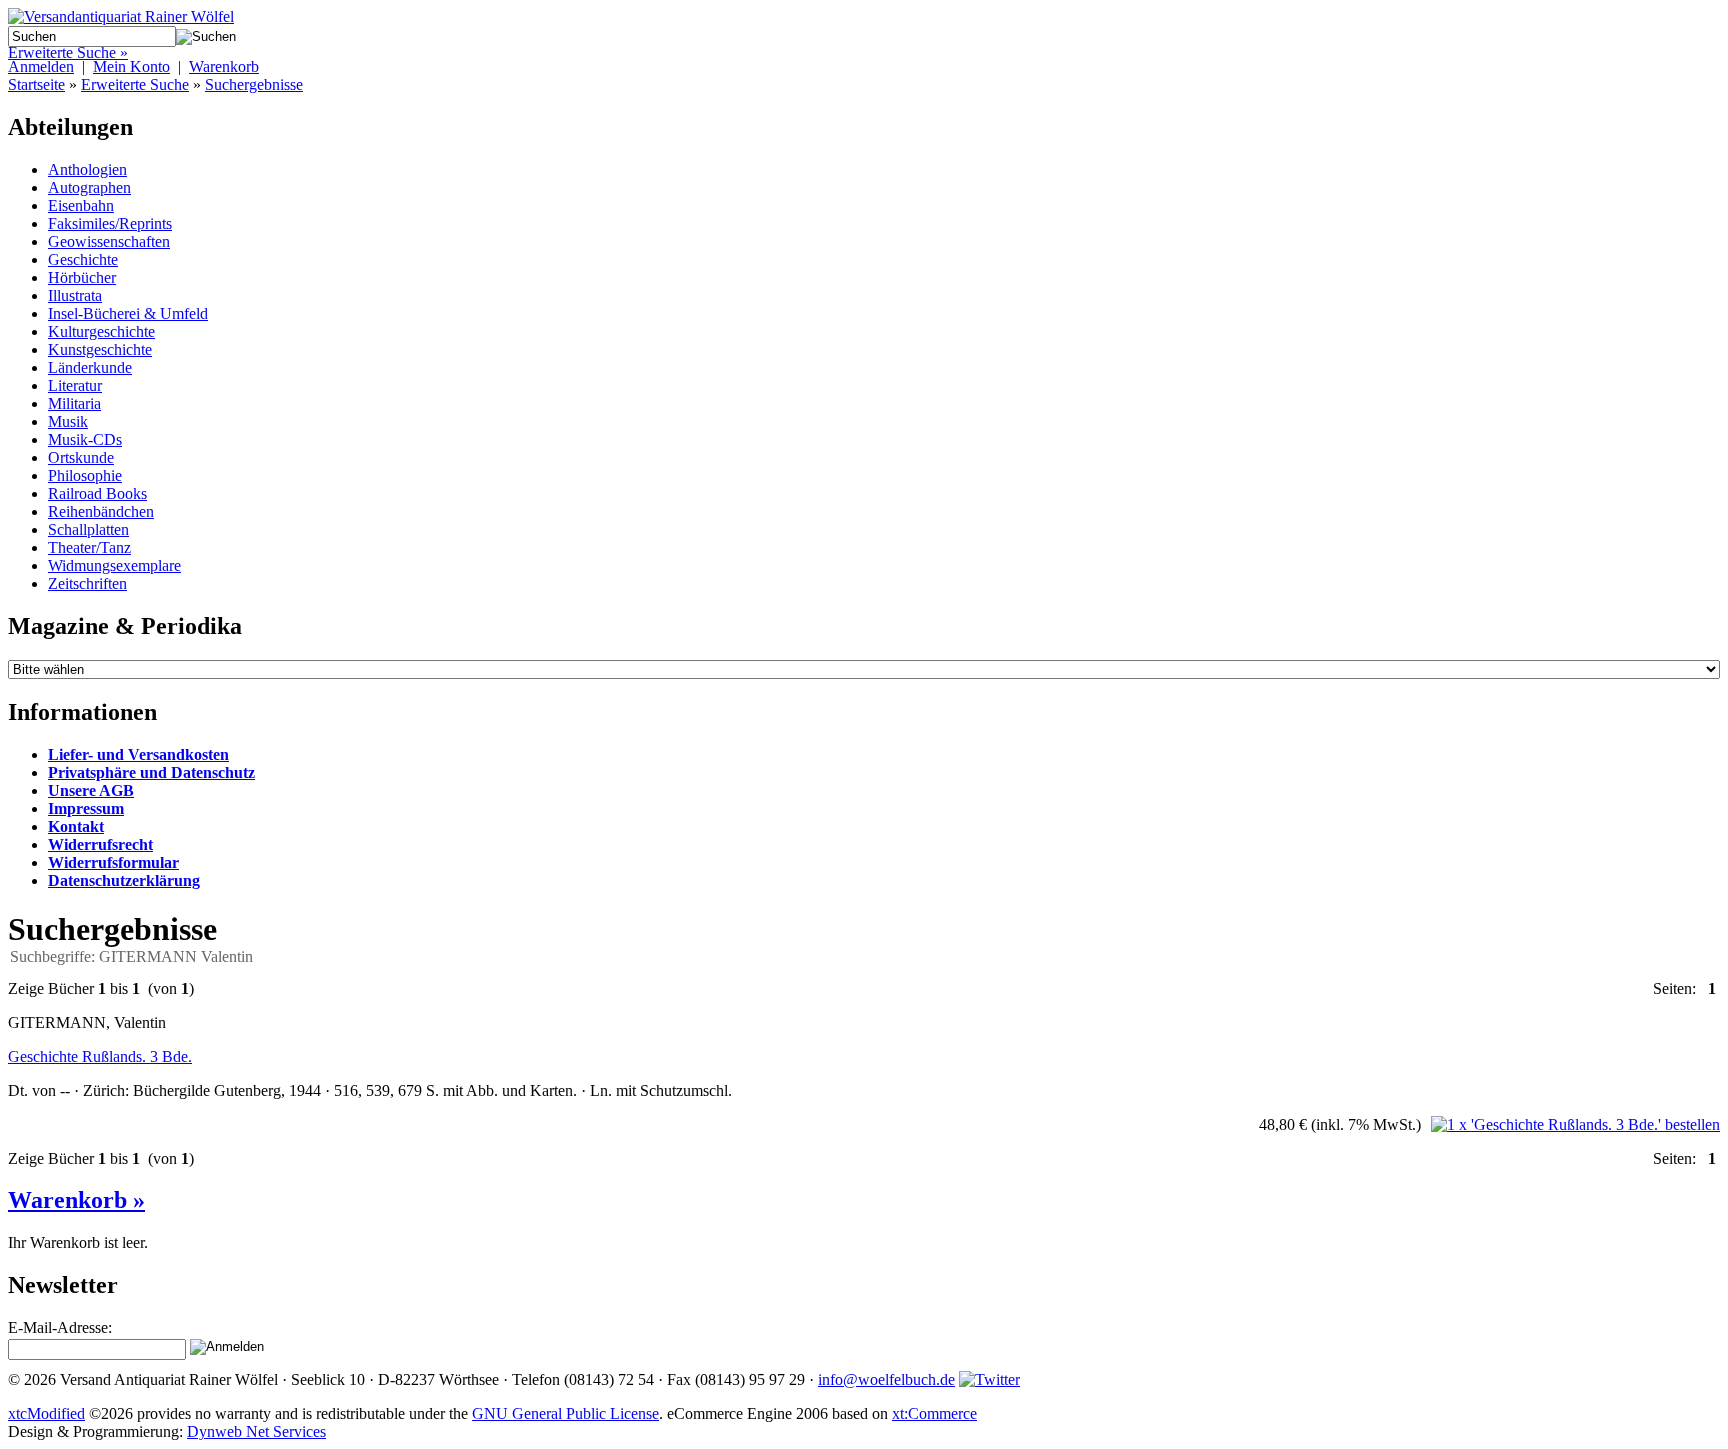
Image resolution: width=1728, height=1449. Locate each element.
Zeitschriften (87, 583)
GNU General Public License (565, 1413)
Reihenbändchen (101, 511)
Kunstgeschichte (100, 349)
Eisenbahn (81, 205)
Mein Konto (131, 66)
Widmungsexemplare (114, 565)
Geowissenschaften (109, 241)
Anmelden (41, 66)
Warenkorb (224, 66)
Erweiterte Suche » (68, 52)
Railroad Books (97, 493)
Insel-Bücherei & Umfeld (128, 313)
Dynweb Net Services (256, 1431)
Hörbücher (82, 277)
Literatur (75, 385)
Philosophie (85, 475)
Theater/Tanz (89, 547)
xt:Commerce (934, 1413)
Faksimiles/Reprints (110, 223)
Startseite (36, 84)
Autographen (89, 187)
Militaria (74, 403)
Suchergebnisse (254, 84)
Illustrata (75, 295)
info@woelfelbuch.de (886, 1379)
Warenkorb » (76, 1200)
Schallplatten (88, 529)
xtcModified (46, 1413)
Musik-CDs (85, 439)
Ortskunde (81, 457)
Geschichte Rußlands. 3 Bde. (100, 1056)
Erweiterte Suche (135, 84)
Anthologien (87, 169)
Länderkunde (90, 367)
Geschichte (83, 259)
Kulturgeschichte (101, 331)
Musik (68, 421)
